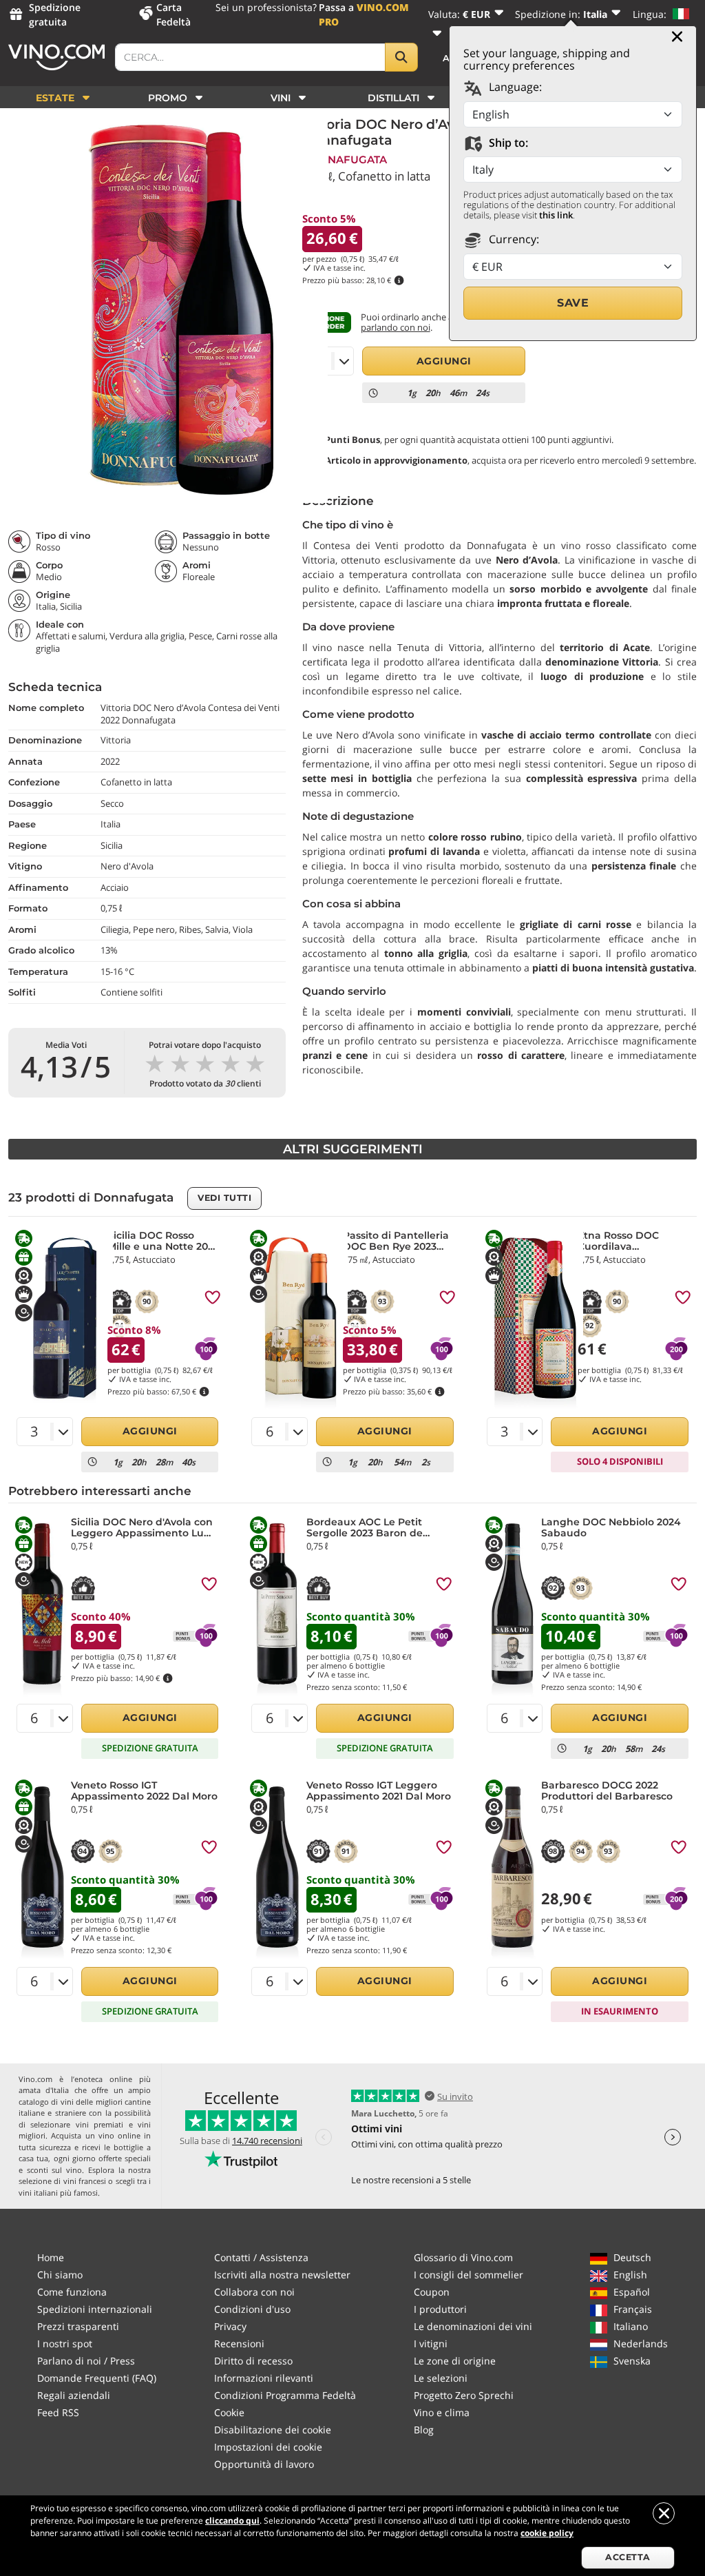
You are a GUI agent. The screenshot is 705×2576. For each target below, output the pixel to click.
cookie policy (547, 2533)
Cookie (229, 2412)
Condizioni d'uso (252, 2309)
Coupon (432, 2292)
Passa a (364, 14)
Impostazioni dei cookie (268, 2447)
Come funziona (72, 2292)
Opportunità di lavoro (264, 2464)
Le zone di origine (455, 2361)
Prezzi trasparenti (78, 2326)
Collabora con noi (254, 2292)
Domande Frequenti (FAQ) (97, 2378)
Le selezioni (441, 2378)
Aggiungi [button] (444, 361)
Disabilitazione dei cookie (273, 2430)
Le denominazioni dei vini (473, 2326)
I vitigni (431, 2343)
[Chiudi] (677, 37)
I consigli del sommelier (469, 2275)
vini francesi (85, 2181)
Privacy (230, 2326)
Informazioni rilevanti (264, 2378)
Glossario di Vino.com (463, 2257)
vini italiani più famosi (58, 2193)
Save (573, 303)
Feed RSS (58, 2412)
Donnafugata (345, 159)
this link (556, 215)
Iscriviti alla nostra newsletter (282, 2275)
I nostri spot (65, 2343)
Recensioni (239, 2343)
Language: (514, 87)
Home (51, 2257)
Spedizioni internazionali (95, 2309)
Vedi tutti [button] (224, 1198)
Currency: (513, 239)
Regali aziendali (74, 2395)
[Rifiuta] (664, 2513)
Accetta (628, 2557)
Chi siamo (60, 2275)
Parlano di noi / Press (86, 2361)
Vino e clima (442, 2412)
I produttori (440, 2309)
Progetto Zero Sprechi (464, 2395)
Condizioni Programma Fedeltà (285, 2395)
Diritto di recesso (253, 2361)
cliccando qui (232, 2521)
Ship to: (507, 143)
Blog (424, 2430)
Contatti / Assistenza (261, 2257)
